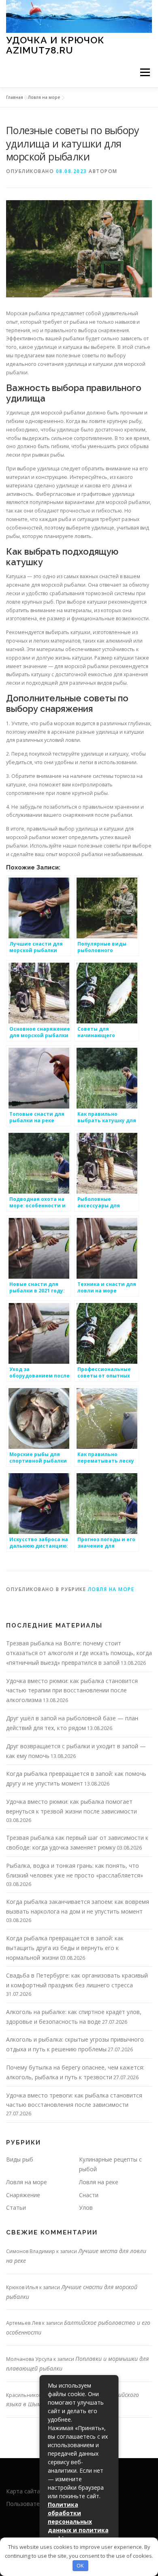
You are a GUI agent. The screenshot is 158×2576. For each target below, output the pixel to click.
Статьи (16, 2208)
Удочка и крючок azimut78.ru (55, 45)
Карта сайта (23, 2491)
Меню (145, 72)
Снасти (89, 2195)
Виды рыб (20, 2159)
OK (80, 2565)
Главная (15, 97)
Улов (86, 2208)
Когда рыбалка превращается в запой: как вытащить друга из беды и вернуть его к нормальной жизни (65, 1948)
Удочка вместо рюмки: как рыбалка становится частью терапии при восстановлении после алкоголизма (72, 1691)
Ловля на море (44, 97)
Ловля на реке (99, 2182)
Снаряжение (23, 2195)
